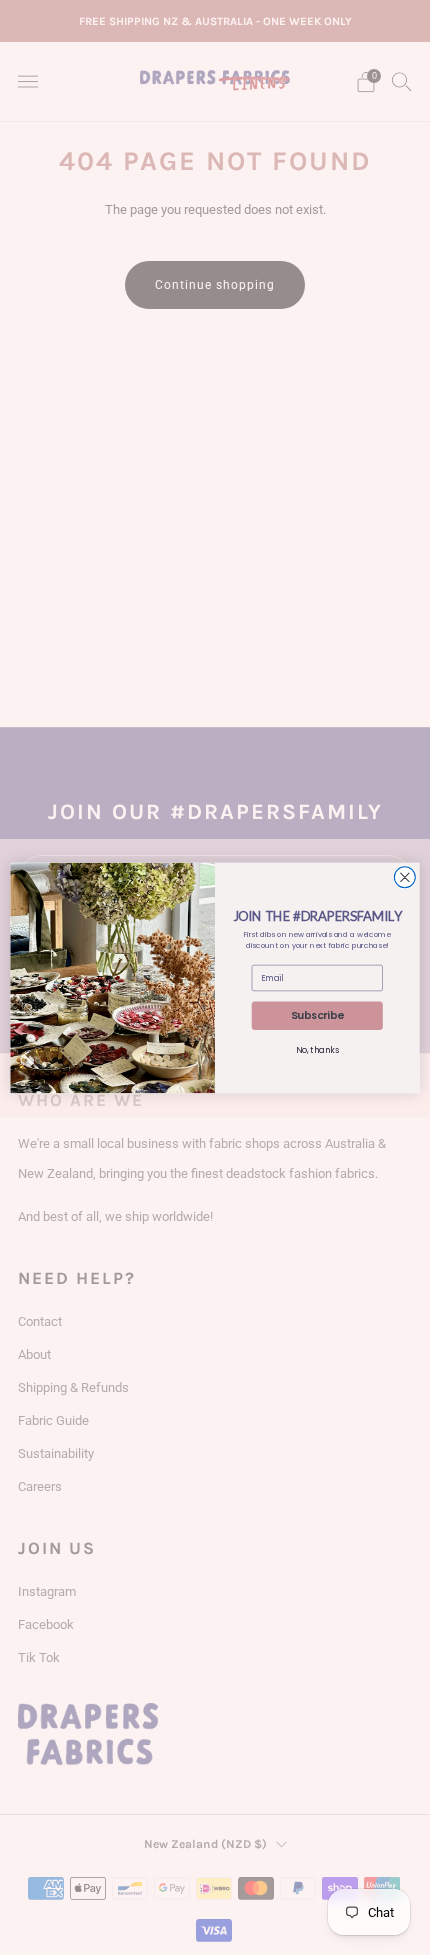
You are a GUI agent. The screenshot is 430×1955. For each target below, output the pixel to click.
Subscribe (317, 1015)
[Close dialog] (404, 876)
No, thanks (317, 1050)
